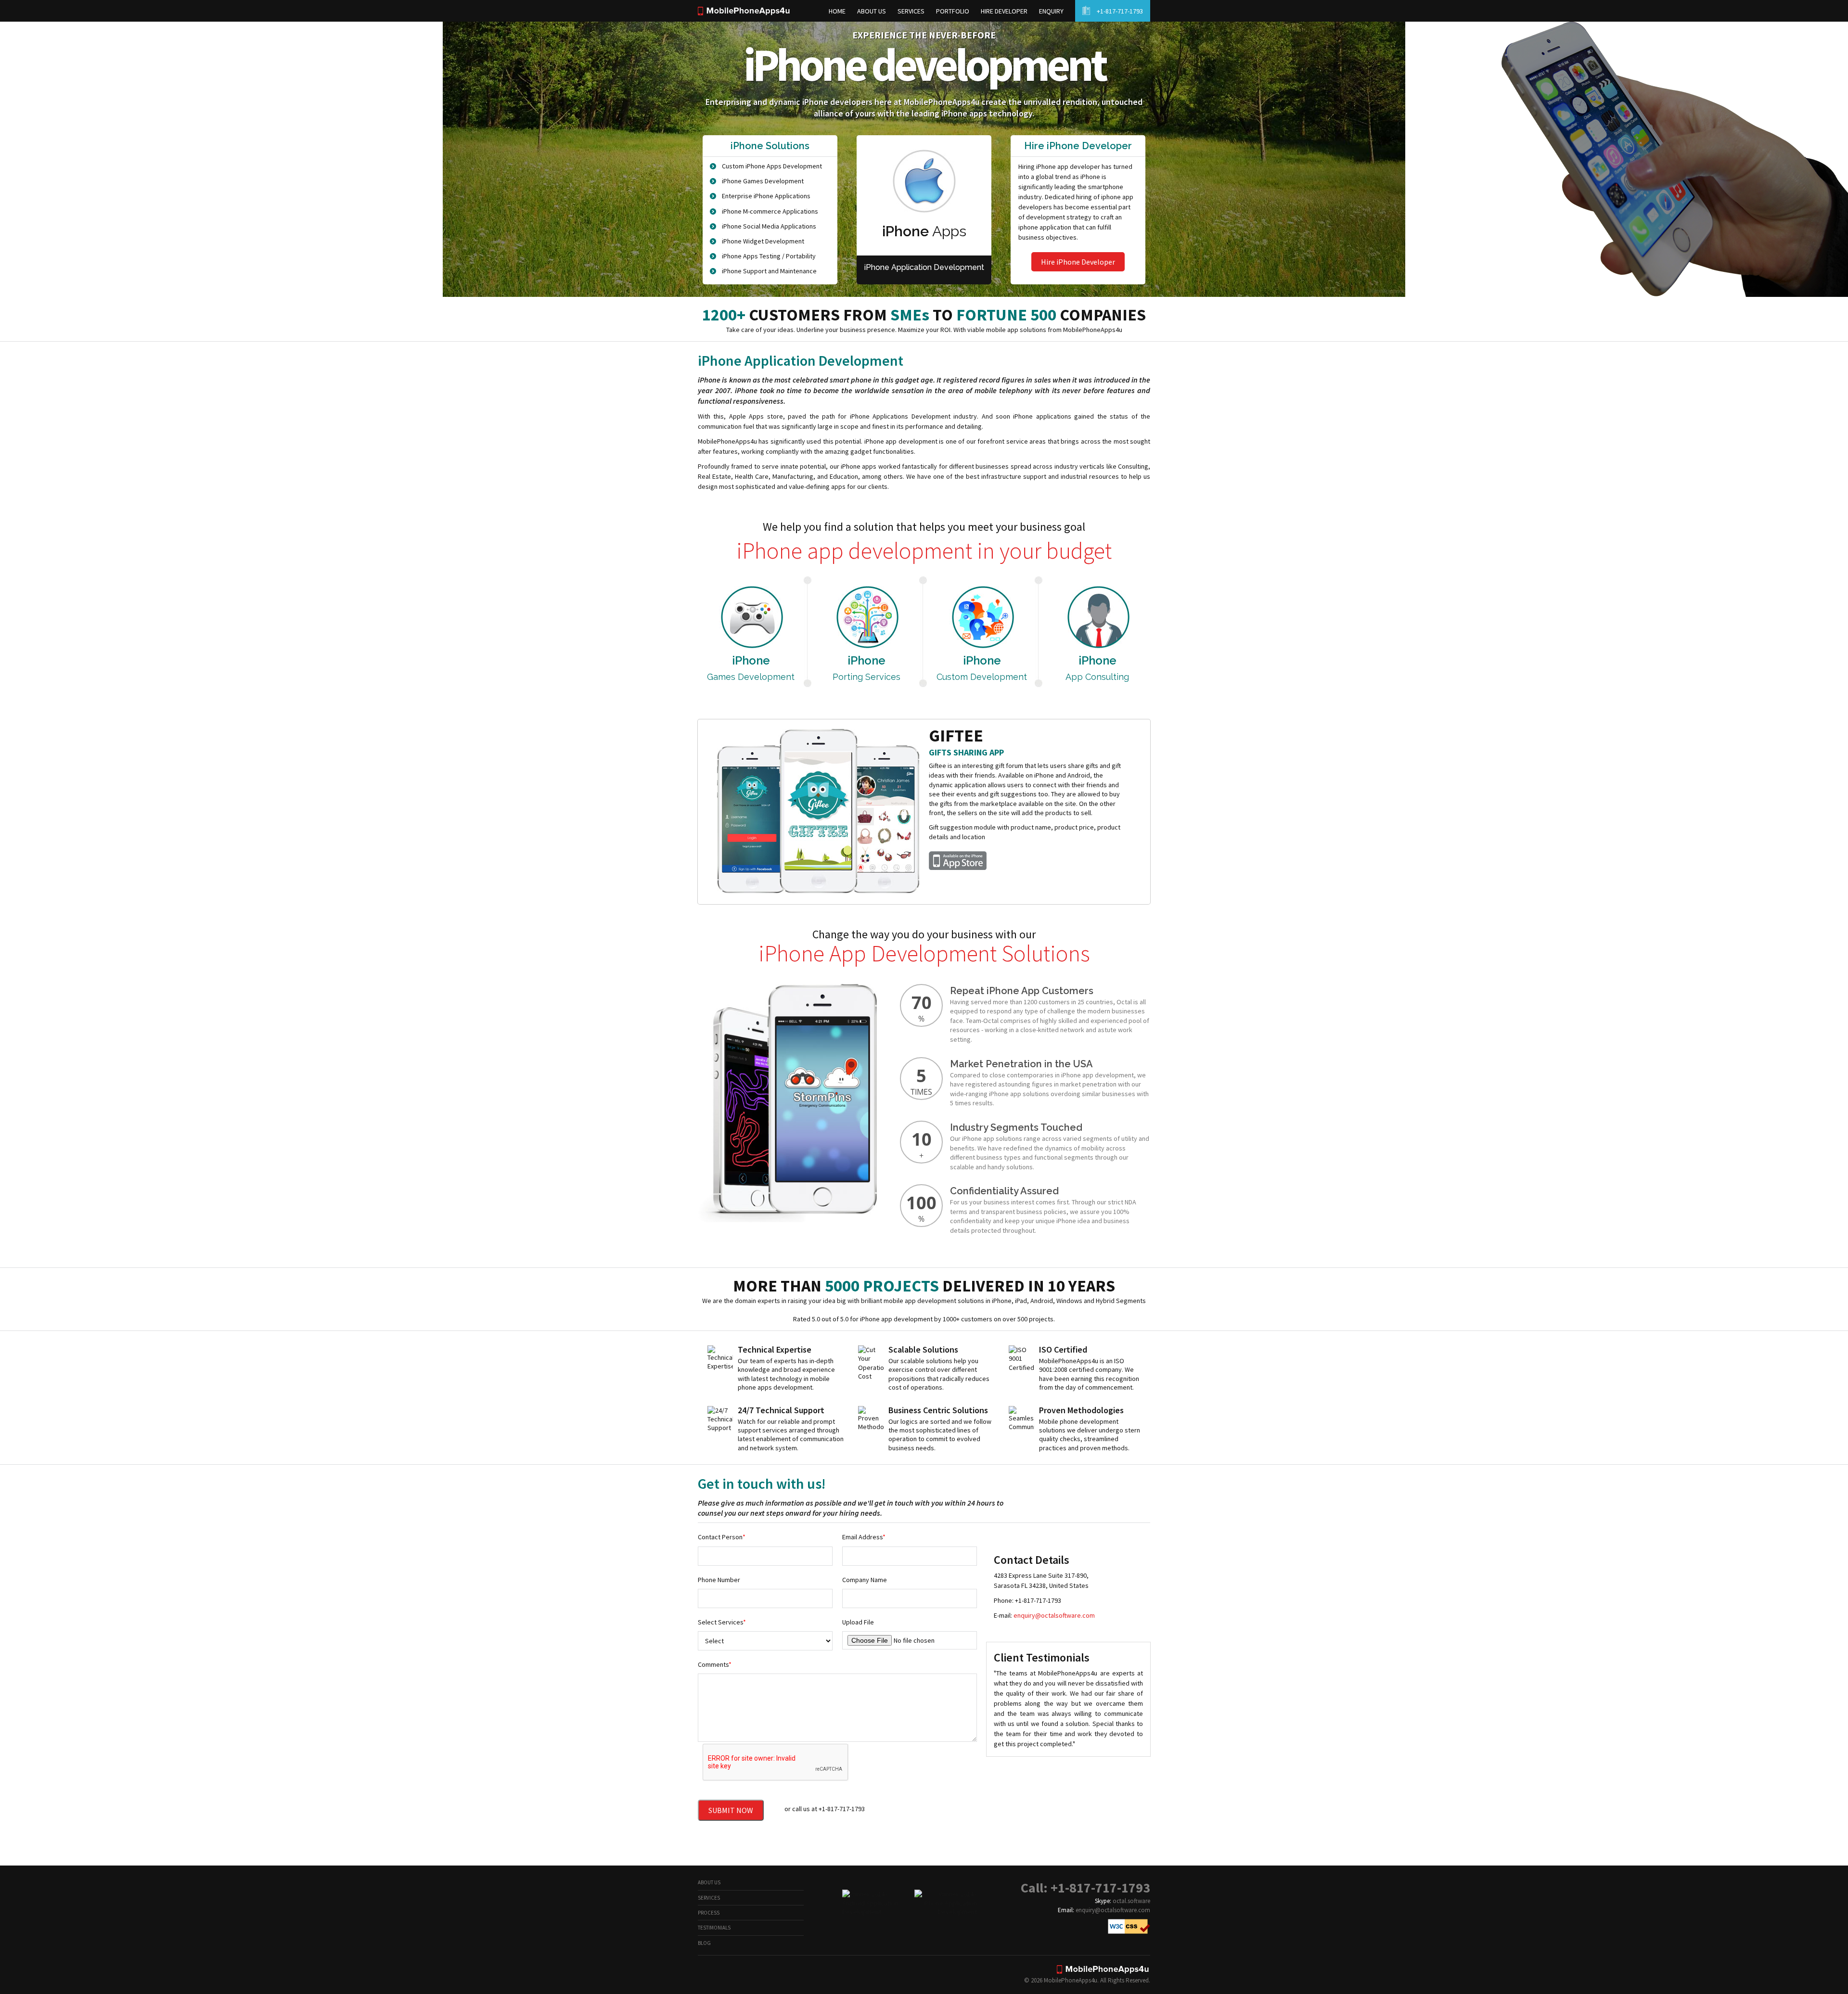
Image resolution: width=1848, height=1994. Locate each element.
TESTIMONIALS (714, 1928)
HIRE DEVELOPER (1004, 11)
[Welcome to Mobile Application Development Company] (744, 13)
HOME (837, 11)
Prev (706, 813)
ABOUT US (872, 11)
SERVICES (911, 11)
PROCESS (709, 1913)
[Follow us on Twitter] (785, 1975)
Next (1142, 813)
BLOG (704, 1943)
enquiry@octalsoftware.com (1054, 1615)
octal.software (1131, 1901)
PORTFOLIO (953, 11)
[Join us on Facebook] (722, 1975)
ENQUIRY (1051, 11)
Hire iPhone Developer (1078, 262)
